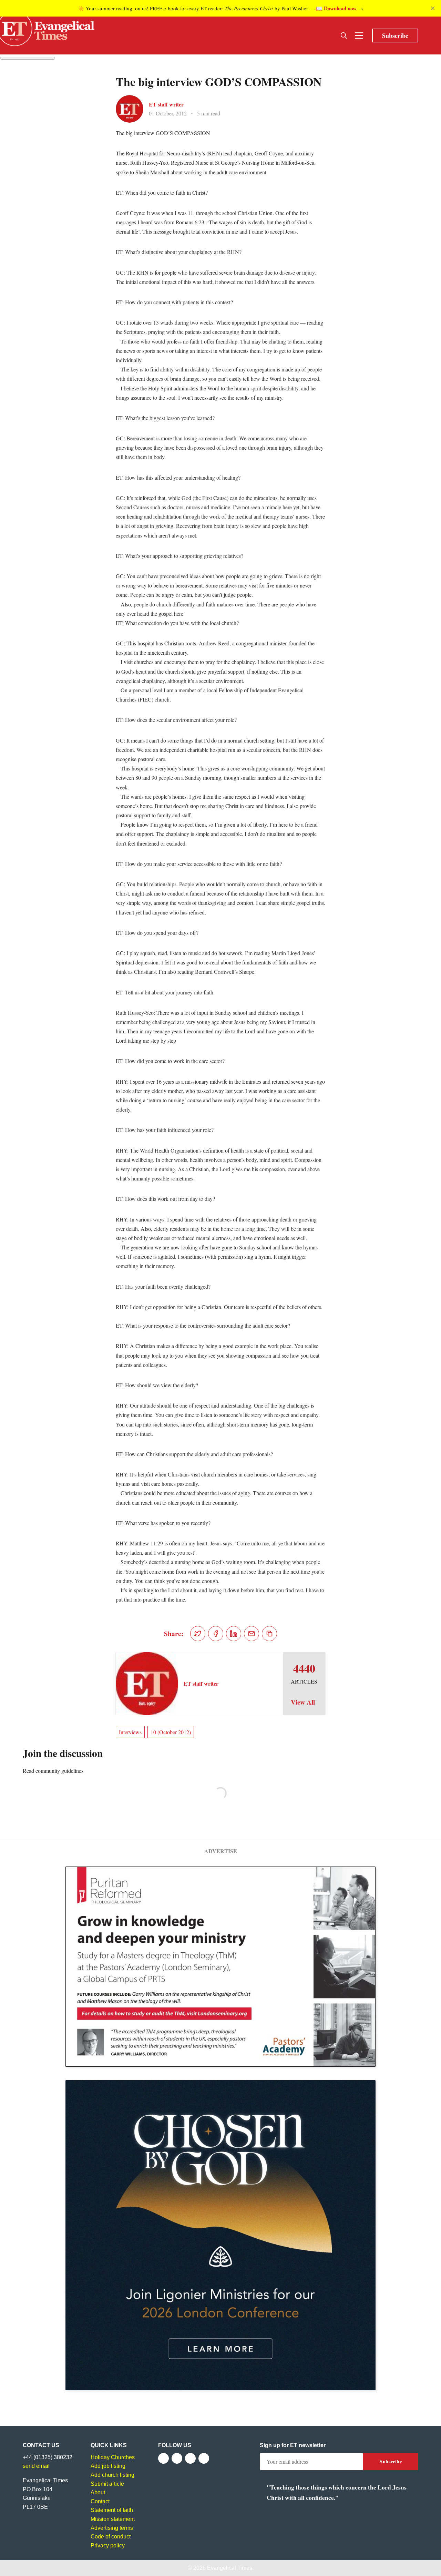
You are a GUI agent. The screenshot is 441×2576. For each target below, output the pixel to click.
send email (36, 2466)
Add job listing (108, 2466)
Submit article (107, 2484)
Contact (100, 2501)
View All (303, 1702)
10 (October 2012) (171, 1732)
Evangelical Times (230, 2568)
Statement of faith (112, 2510)
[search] (344, 35)
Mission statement (113, 2519)
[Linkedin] (204, 2458)
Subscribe (395, 35)
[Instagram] (190, 2458)
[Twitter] (177, 2458)
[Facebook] (163, 2458)
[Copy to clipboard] (269, 1634)
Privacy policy (108, 2546)
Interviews (130, 1732)
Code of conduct (111, 2537)
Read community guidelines (53, 1771)
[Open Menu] (359, 35)
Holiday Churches (113, 2457)
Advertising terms (112, 2528)
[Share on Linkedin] (234, 1634)
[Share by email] (252, 1634)
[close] (433, 8)
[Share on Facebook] (216, 1634)
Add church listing (112, 2475)
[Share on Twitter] (198, 1634)
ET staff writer (166, 104)
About (98, 2492)
